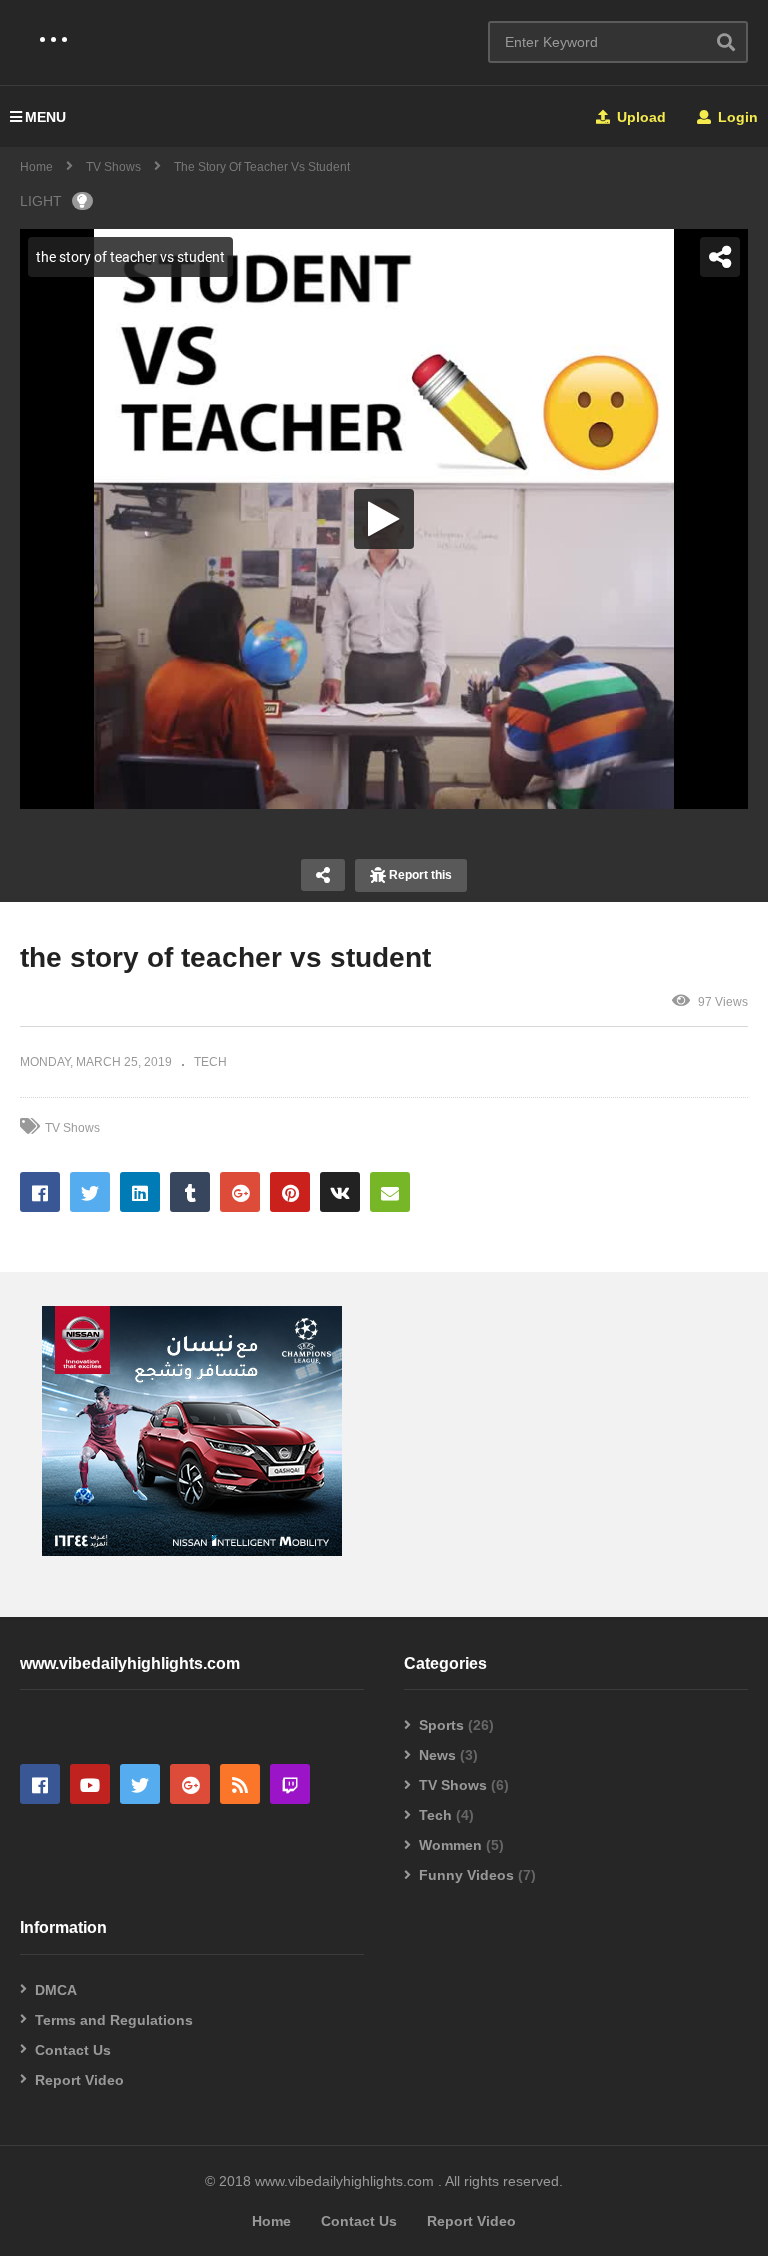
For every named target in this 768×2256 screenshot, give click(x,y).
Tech (435, 1815)
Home (36, 167)
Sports (441, 1725)
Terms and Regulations (114, 2020)
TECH (210, 1062)
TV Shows (115, 167)
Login (736, 117)
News (437, 1755)
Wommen (450, 1845)
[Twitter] (140, 1784)
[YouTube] (90, 1784)
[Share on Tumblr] (190, 1192)
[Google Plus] (190, 1784)
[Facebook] (40, 1784)
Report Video (79, 2080)
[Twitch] (290, 1784)
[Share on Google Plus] (240, 1192)
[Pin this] (290, 1192)
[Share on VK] (340, 1192)
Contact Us (73, 2050)
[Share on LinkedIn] (140, 1192)
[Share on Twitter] (90, 1192)
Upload (639, 117)
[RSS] (240, 1784)
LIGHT (41, 201)
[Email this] (390, 1192)
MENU (45, 117)
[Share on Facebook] (40, 1192)
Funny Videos (466, 1875)
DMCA (56, 1990)
